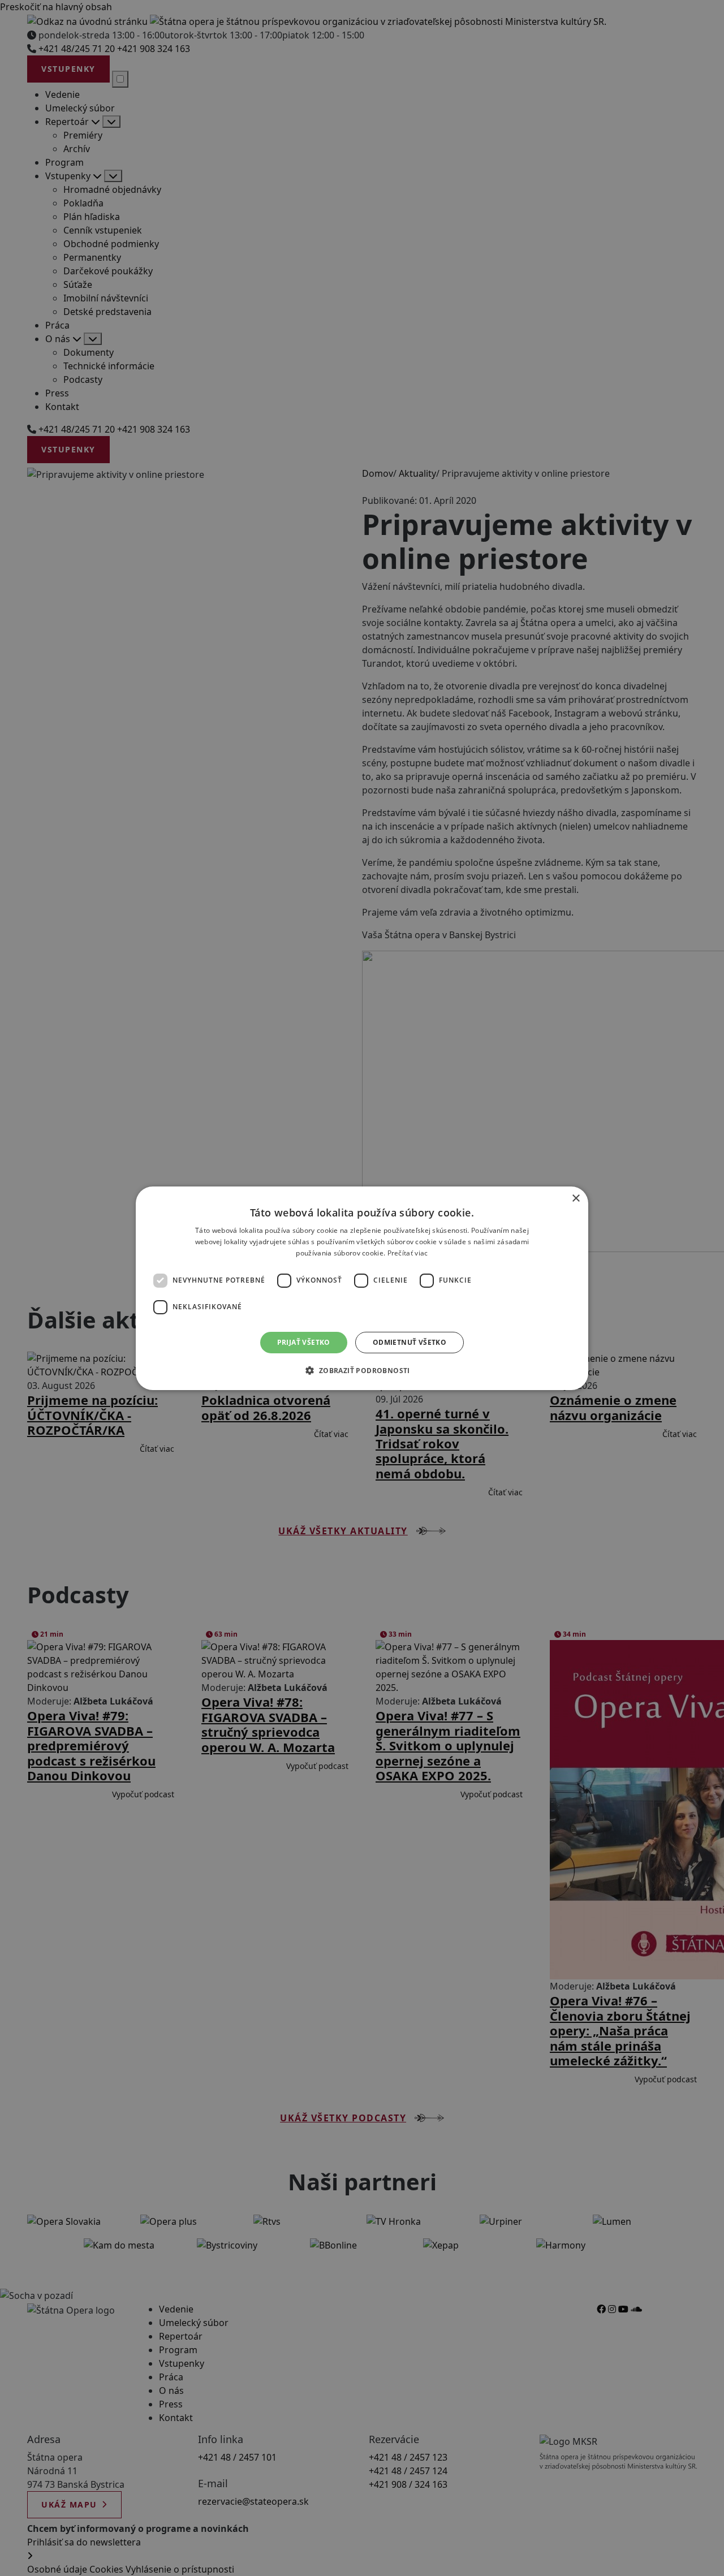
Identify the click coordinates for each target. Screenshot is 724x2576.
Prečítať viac (408, 1252)
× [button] (576, 1198)
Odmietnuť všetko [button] (410, 1342)
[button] (362, 1370)
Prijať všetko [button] (304, 1342)
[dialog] (362, 1288)
